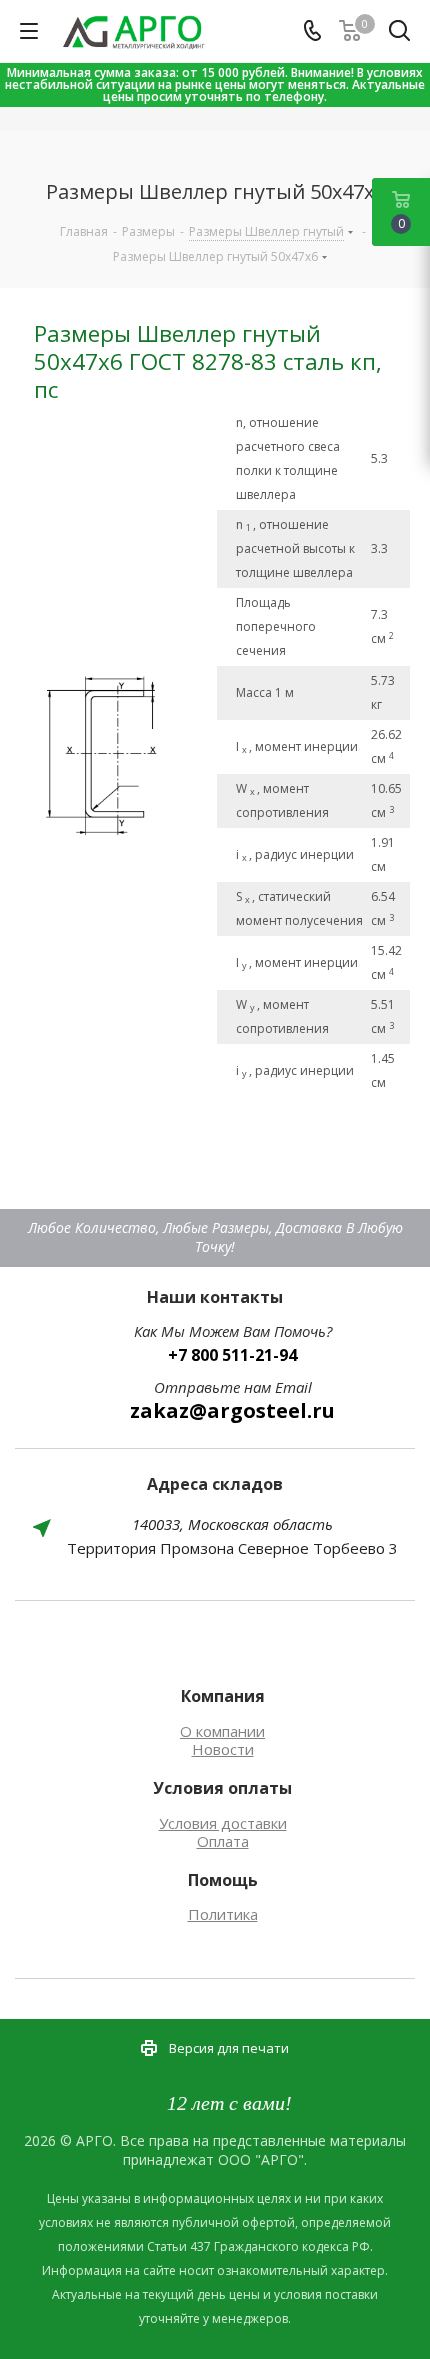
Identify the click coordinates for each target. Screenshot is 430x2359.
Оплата (223, 1841)
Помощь (223, 1880)
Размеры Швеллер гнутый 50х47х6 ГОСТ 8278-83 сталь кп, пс (208, 361)
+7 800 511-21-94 (232, 1355)
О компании (222, 1731)
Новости (223, 1749)
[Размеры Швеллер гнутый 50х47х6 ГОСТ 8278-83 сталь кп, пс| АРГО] (123, 753)
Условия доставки (223, 1823)
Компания (223, 1696)
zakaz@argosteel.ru (232, 1410)
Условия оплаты (222, 1788)
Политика (223, 1914)
